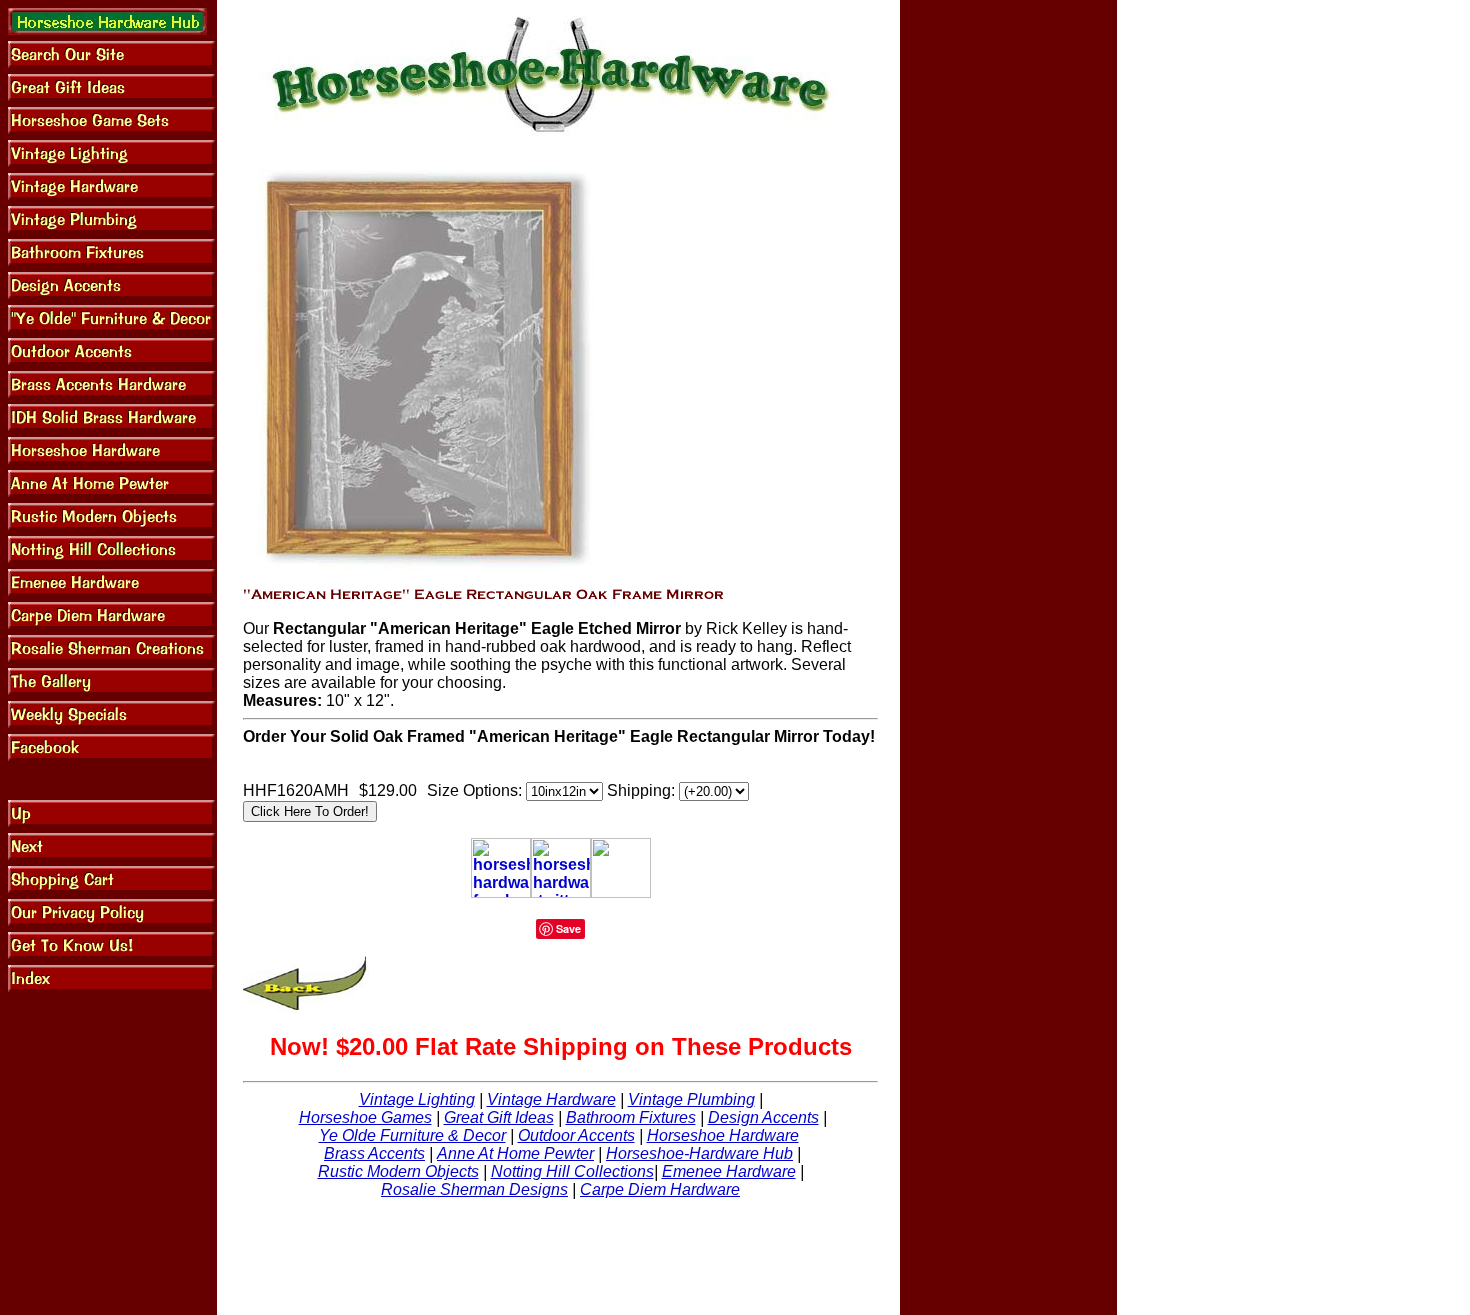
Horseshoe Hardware (723, 1135)
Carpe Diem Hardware (660, 1189)
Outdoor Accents (576, 1135)
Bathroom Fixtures (631, 1117)
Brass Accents (374, 1153)
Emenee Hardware (729, 1171)
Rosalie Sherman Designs (474, 1189)
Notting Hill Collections (572, 1171)
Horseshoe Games (365, 1117)
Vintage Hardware (551, 1099)
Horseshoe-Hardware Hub (699, 1153)
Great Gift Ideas (499, 1117)
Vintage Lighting (417, 1099)
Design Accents (763, 1117)
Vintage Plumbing (691, 1099)
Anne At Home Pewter (515, 1153)
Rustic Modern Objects (398, 1171)
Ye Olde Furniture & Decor (412, 1135)
